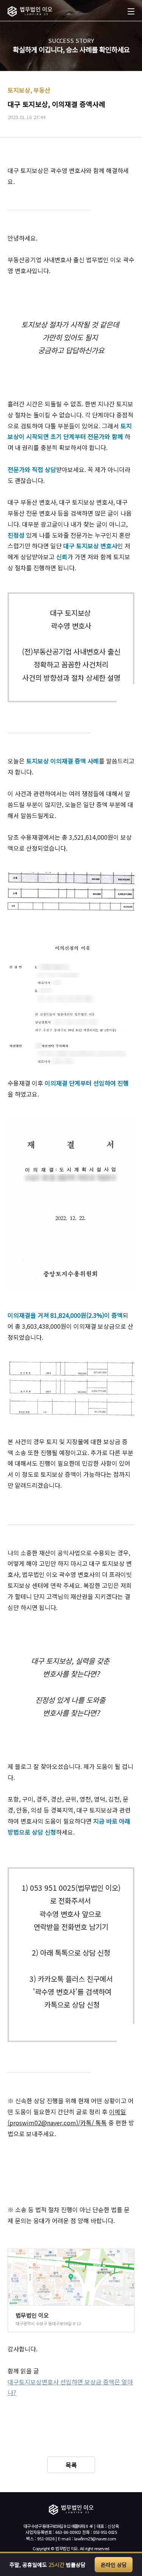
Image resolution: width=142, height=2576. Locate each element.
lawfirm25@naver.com (95, 2538)
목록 (71, 2465)
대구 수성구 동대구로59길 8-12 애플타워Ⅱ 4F (58, 2526)
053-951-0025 (105, 2532)
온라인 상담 (114, 2565)
